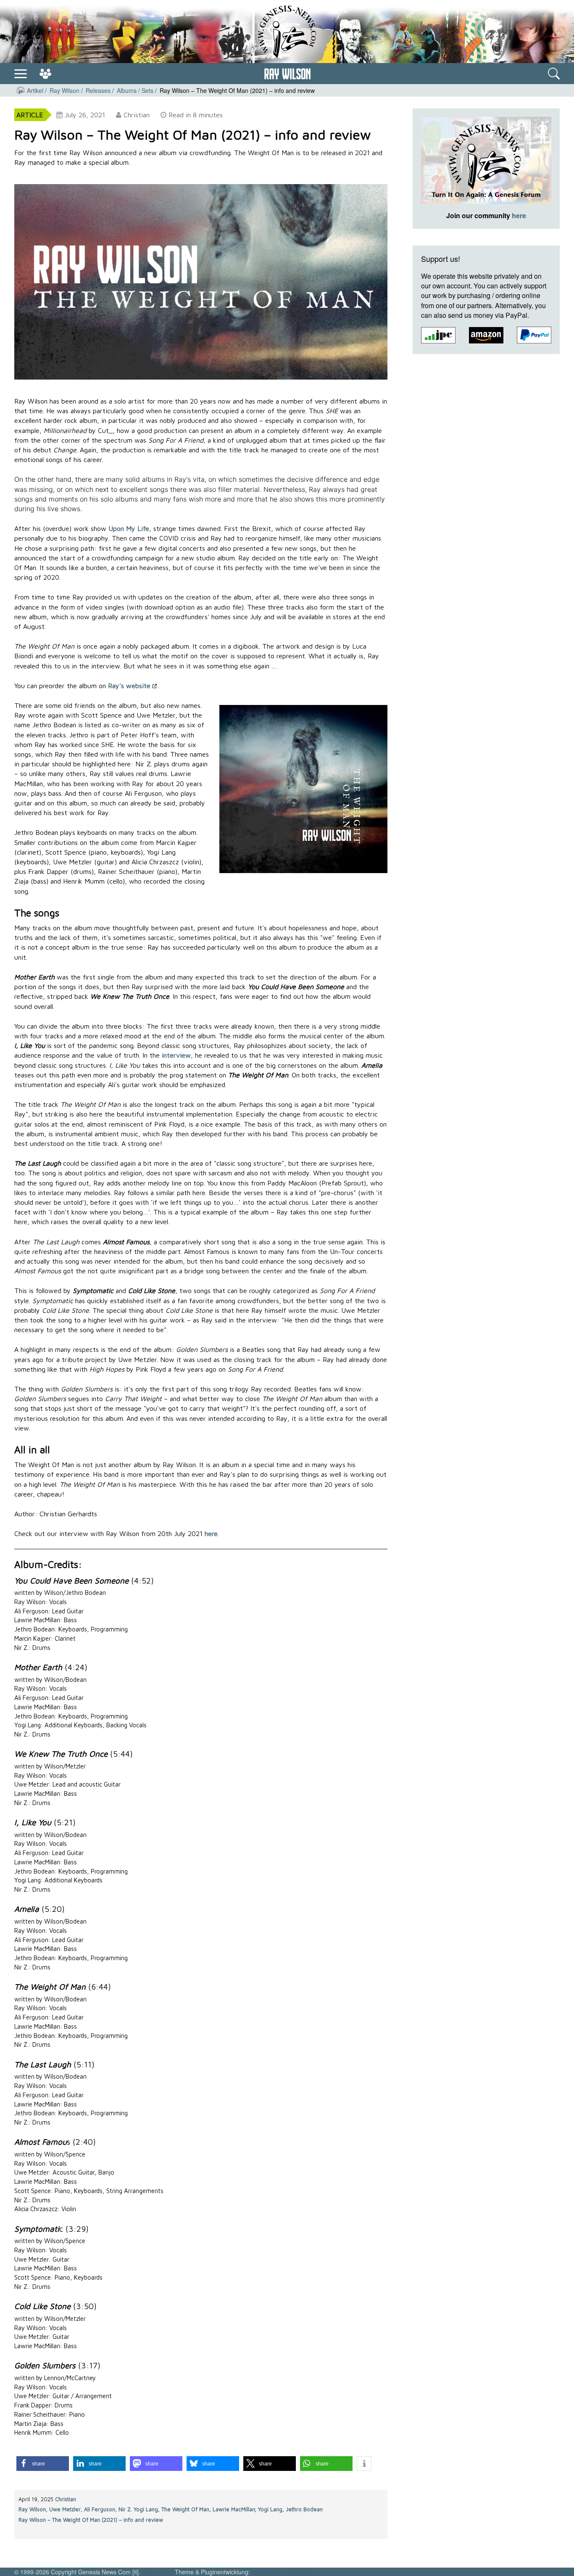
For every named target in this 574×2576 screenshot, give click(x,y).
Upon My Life (129, 528)
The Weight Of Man (185, 2509)
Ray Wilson (32, 2509)
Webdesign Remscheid (285, 2572)
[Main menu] (21, 73)
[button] (43, 2464)
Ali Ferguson (100, 2509)
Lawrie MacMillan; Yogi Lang (248, 2509)
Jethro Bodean (304, 2509)
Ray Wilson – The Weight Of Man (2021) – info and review (91, 2520)
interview (176, 1055)
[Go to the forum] (45, 74)
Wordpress (158, 2572)
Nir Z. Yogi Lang (138, 2509)
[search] (554, 74)
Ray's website (129, 686)
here (211, 1533)
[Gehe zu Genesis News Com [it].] (21, 90)
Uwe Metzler (65, 2509)
